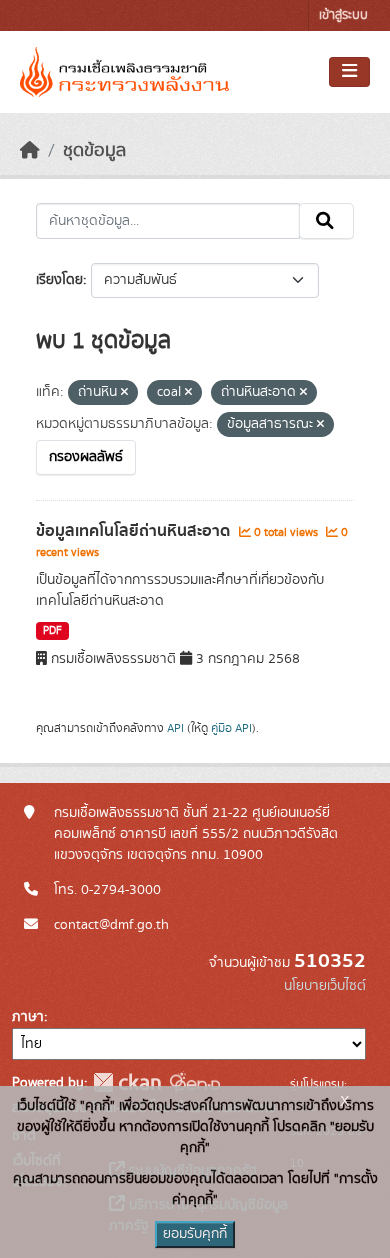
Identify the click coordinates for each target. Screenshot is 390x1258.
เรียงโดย (59, 280)
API (175, 728)
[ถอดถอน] (124, 393)
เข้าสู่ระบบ (343, 15)
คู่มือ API (231, 728)
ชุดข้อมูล (94, 151)
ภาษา (28, 1017)
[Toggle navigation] (349, 72)
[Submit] (326, 221)
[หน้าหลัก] (30, 151)
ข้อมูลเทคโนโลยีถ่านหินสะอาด (135, 531)
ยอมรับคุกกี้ (195, 1234)
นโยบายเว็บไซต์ (325, 986)
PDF (52, 631)
